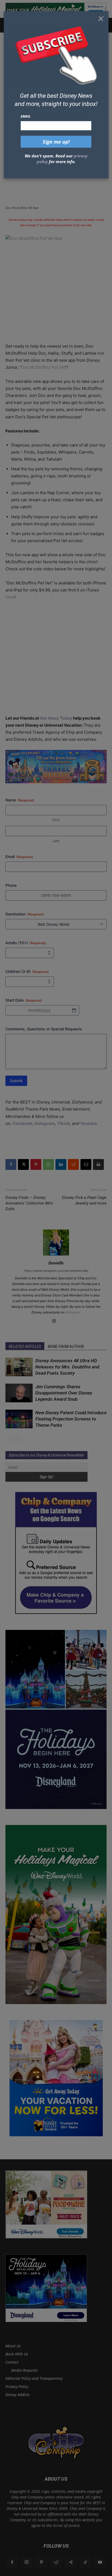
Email (26, 116)
